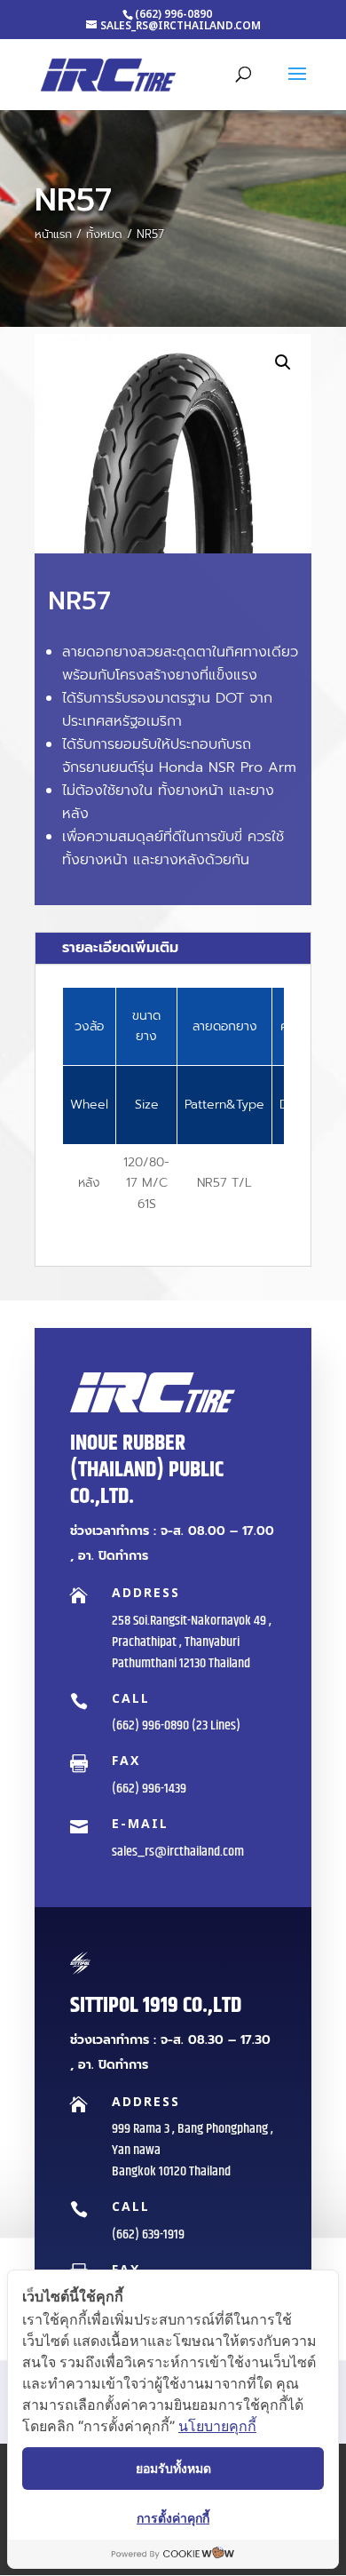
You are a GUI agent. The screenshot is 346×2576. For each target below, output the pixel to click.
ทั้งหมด (104, 234)
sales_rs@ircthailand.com (178, 1852)
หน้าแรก (53, 234)
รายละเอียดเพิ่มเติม (120, 948)
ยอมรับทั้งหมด (173, 2468)
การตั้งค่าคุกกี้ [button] (173, 2518)
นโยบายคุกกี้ (217, 2426)
